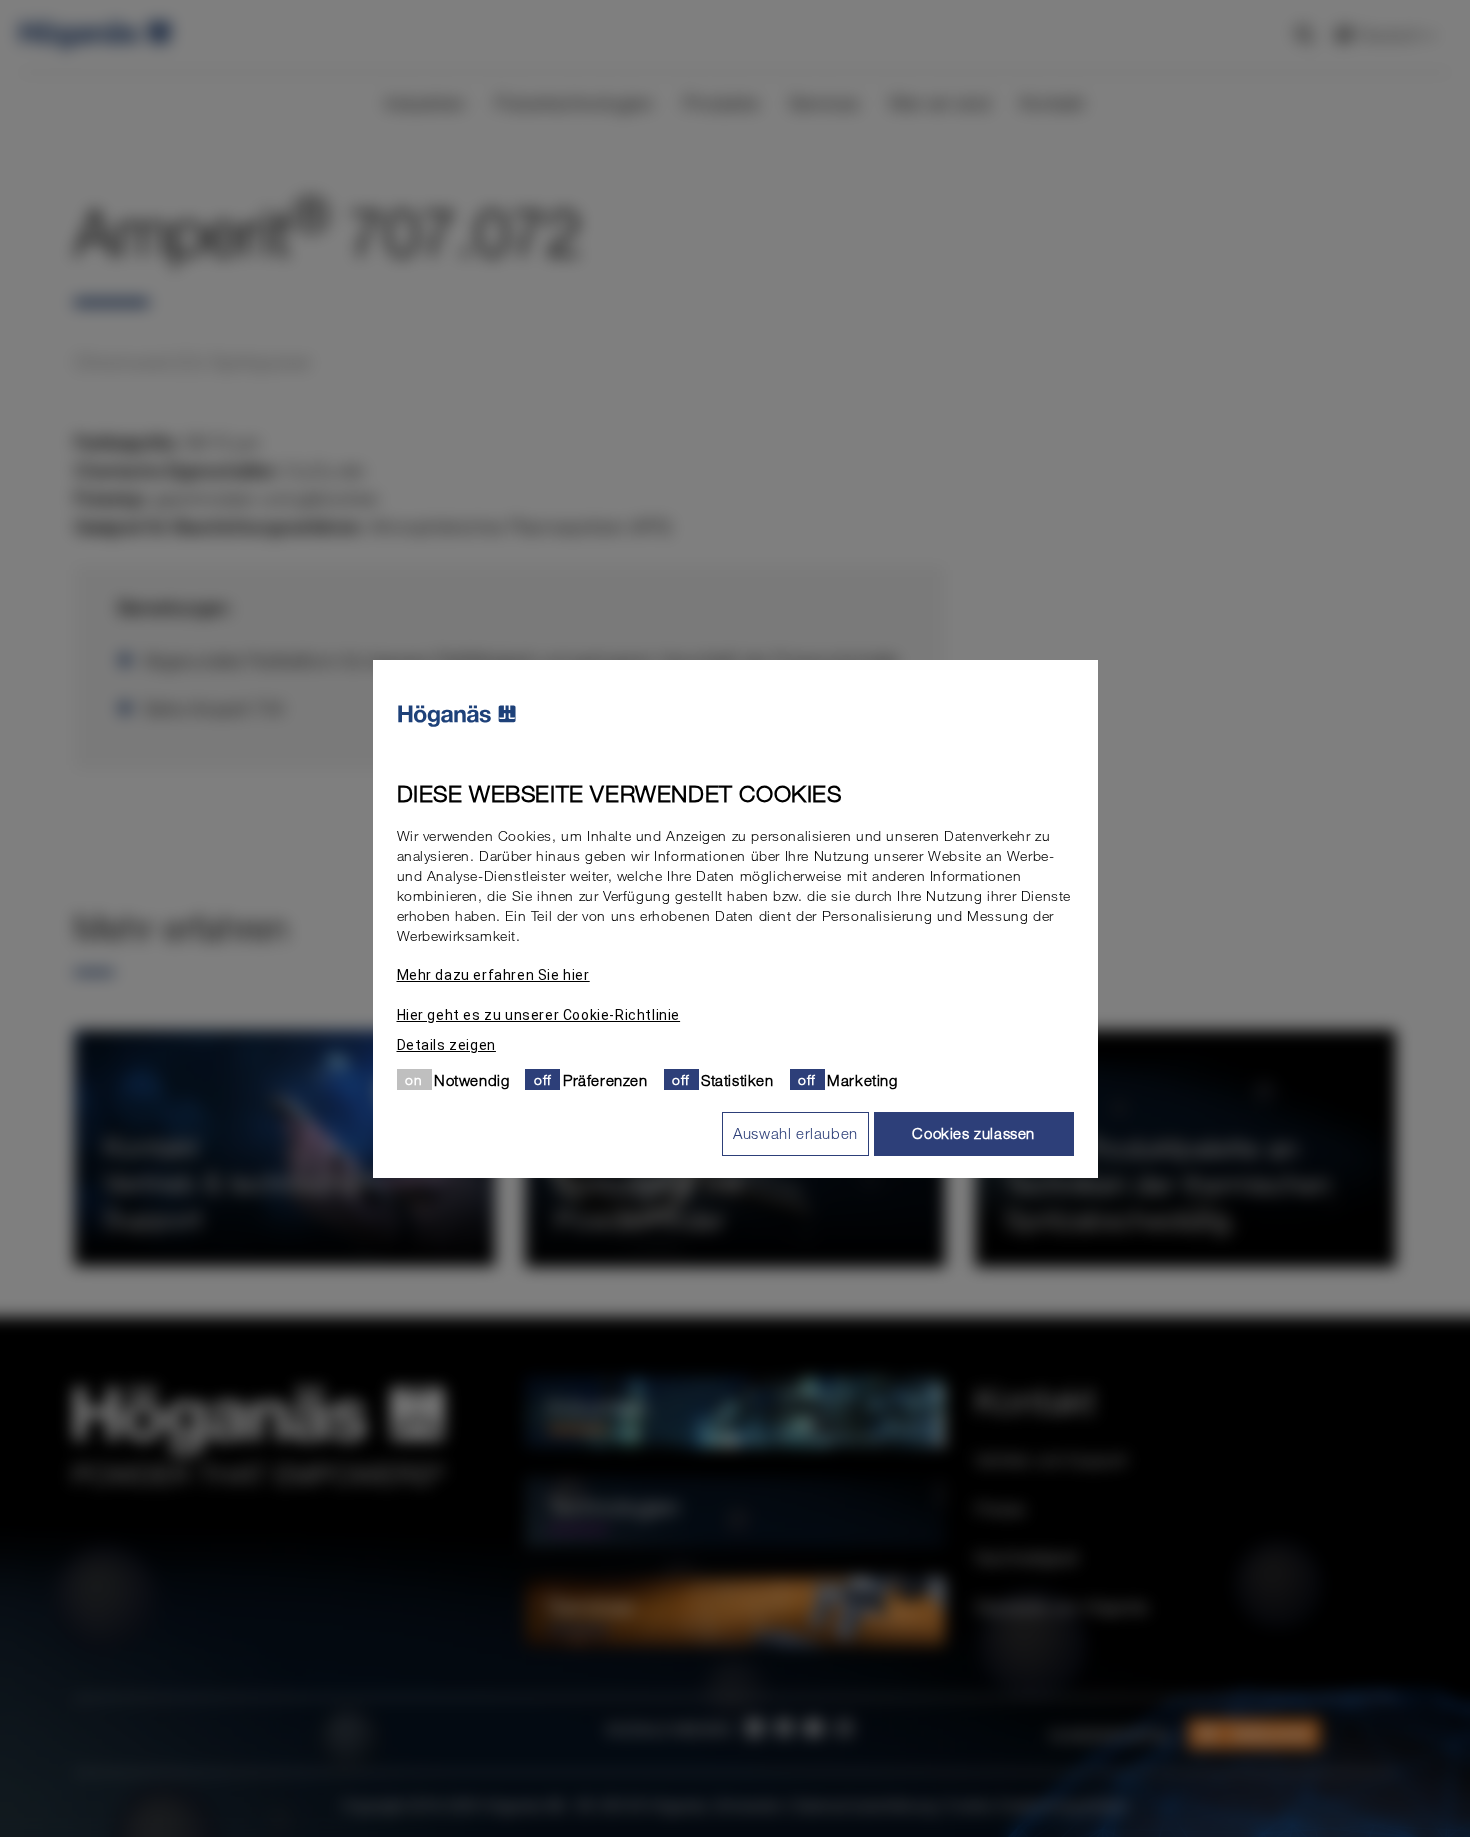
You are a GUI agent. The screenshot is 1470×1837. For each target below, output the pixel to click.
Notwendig (471, 1079)
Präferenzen (605, 1079)
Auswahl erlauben (795, 1133)
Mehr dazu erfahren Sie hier (493, 974)
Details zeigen (446, 1044)
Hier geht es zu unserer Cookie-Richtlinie (539, 1014)
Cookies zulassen (973, 1133)
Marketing (862, 1079)
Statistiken (737, 1079)
